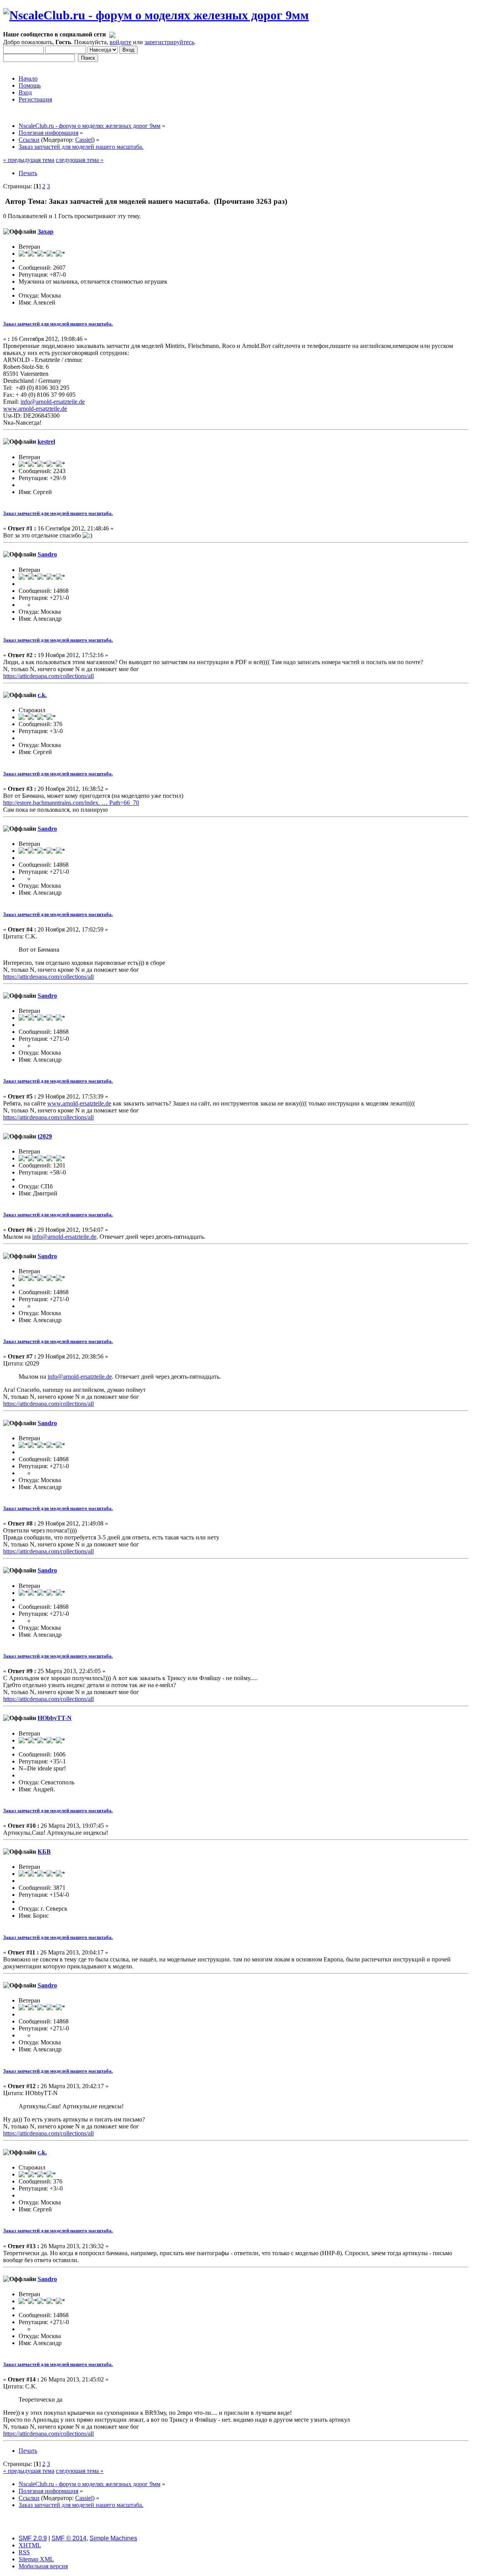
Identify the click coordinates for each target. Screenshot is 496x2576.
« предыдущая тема (29, 160)
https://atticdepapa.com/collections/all (48, 676)
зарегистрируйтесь (169, 42)
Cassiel (84, 140)
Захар (46, 232)
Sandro (47, 554)
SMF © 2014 (69, 2538)
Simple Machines (113, 2538)
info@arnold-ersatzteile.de (53, 402)
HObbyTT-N (55, 1718)
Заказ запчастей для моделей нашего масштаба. (58, 324)
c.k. (42, 695)
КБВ (44, 1852)
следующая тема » (80, 160)
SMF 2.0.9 (33, 2538)
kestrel (46, 442)
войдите (121, 42)
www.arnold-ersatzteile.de (35, 409)
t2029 (45, 1136)
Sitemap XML (36, 2559)
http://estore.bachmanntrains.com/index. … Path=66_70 (71, 803)
